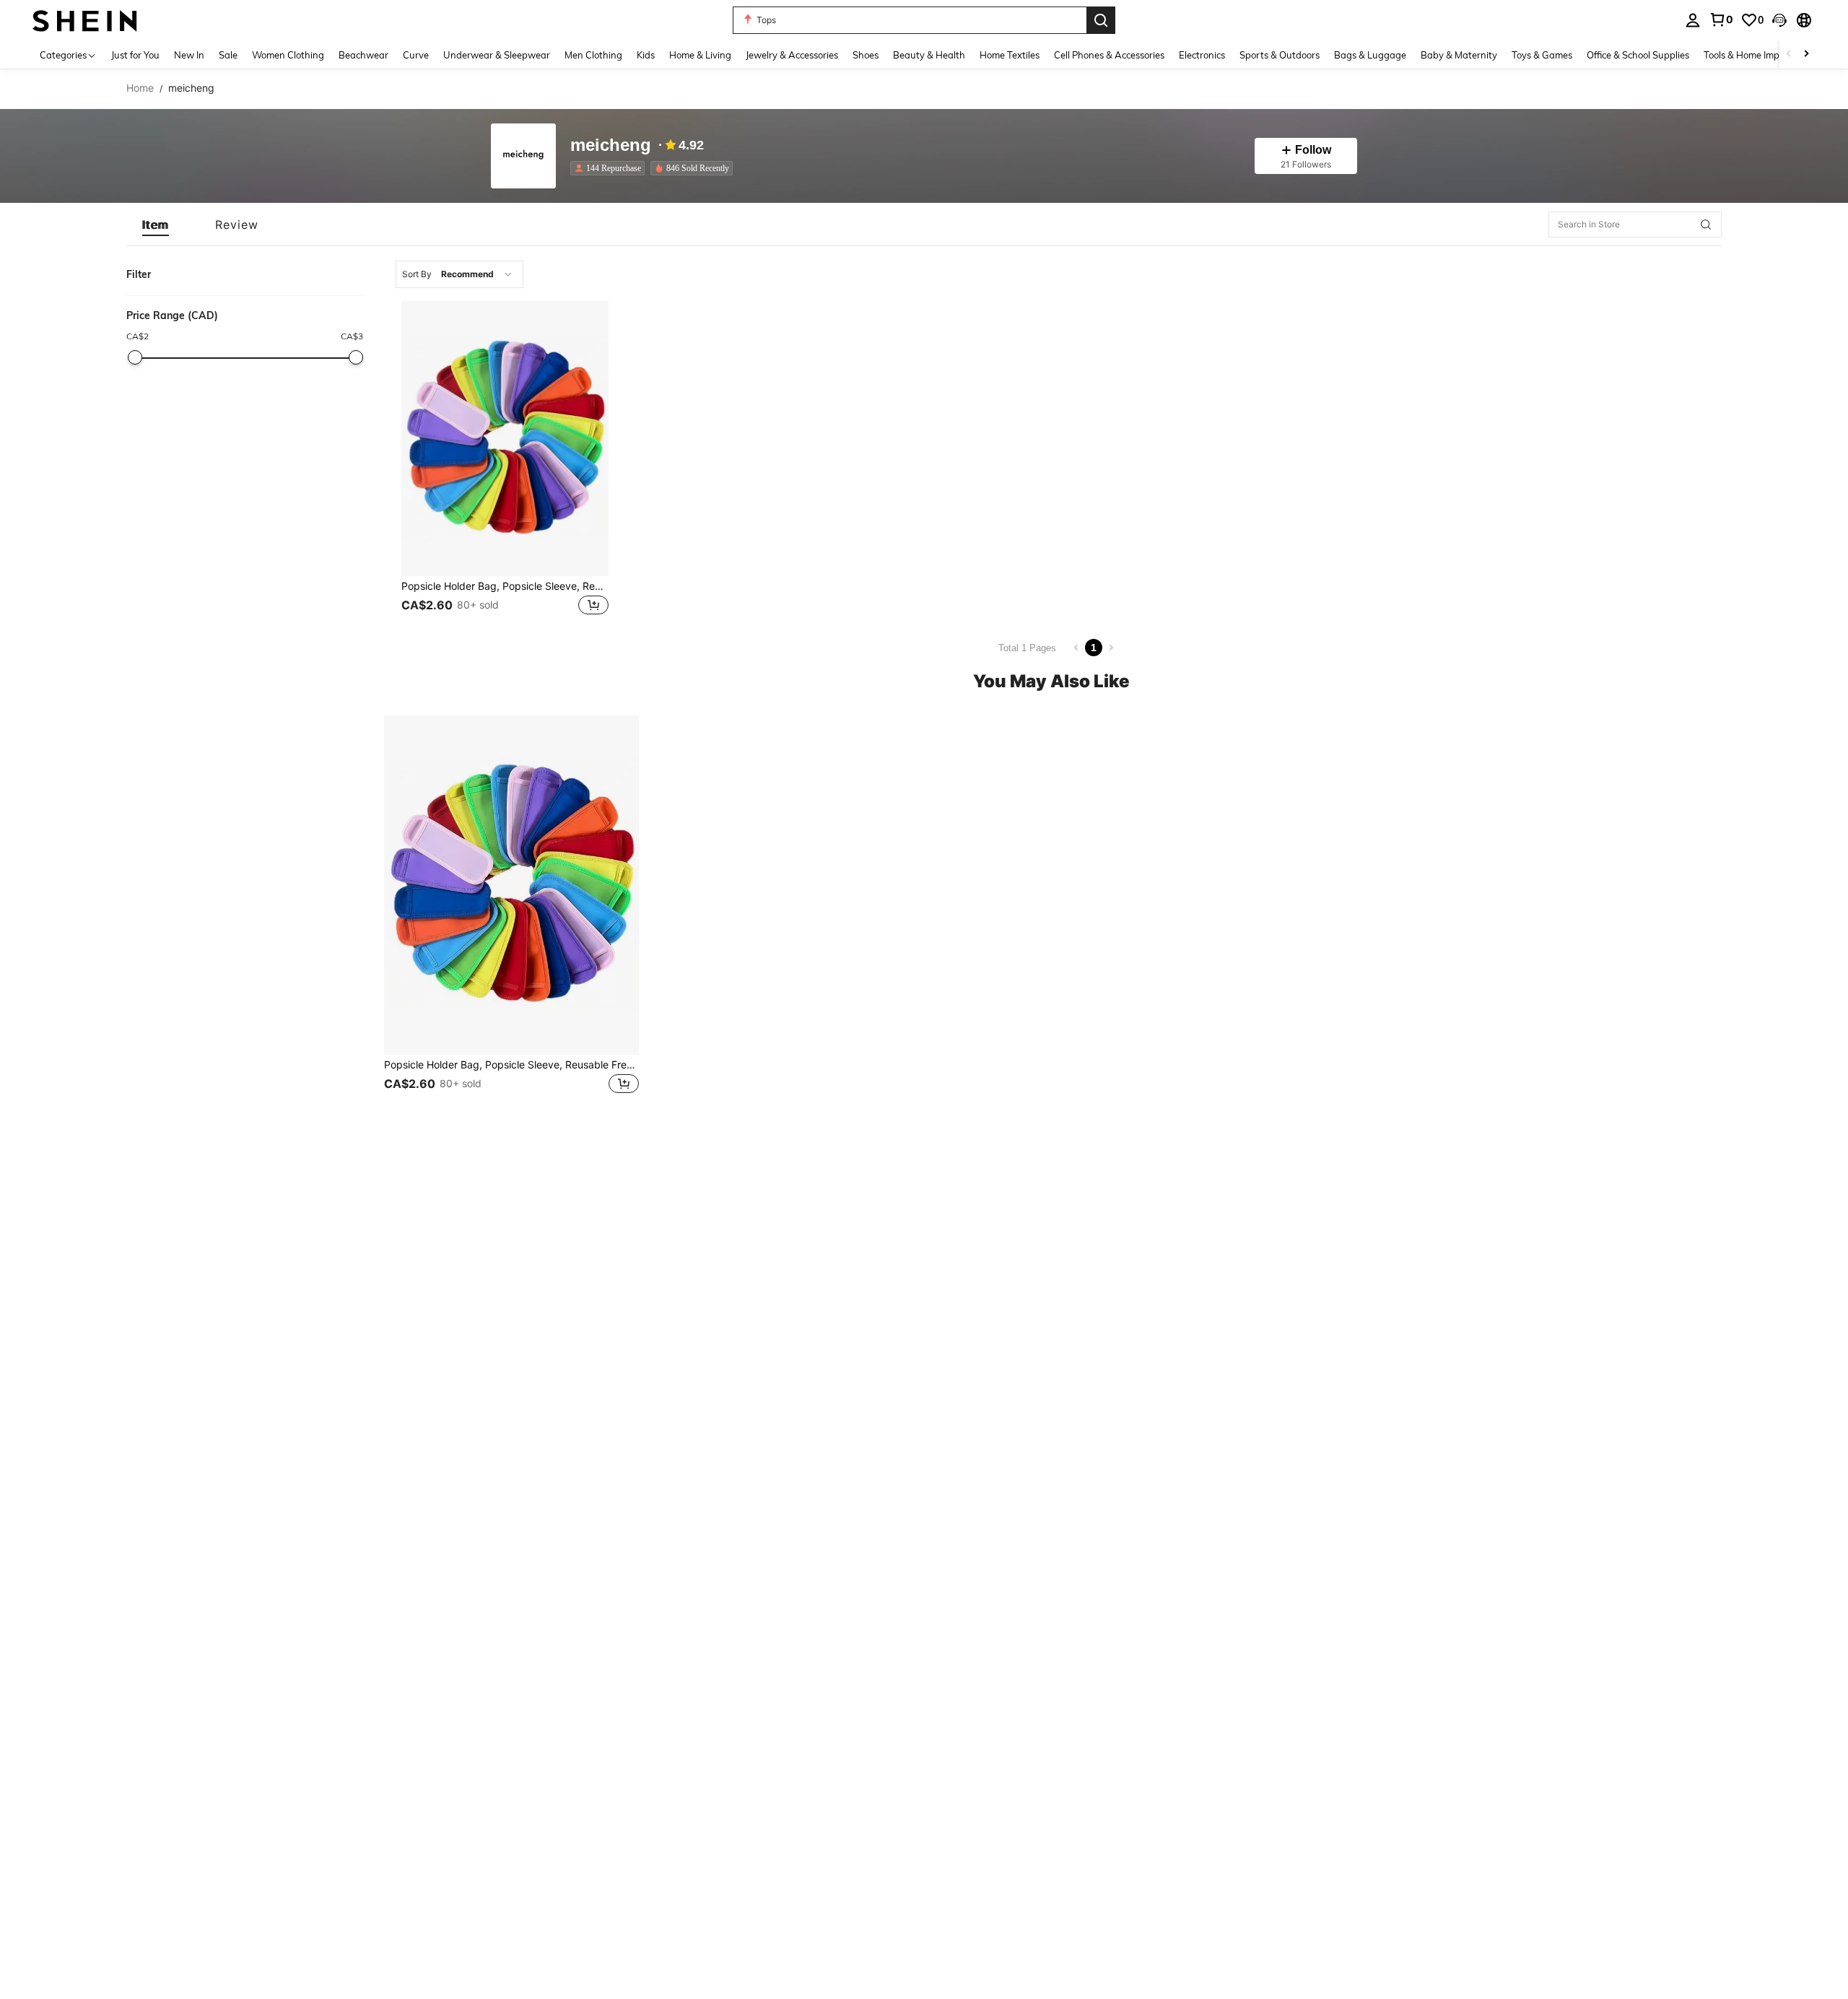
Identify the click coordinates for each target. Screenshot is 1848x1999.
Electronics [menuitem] (1202, 55)
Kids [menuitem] (646, 55)
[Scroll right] (1806, 55)
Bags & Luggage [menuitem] (1370, 55)
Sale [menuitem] (228, 55)
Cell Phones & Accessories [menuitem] (1109, 55)
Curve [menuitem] (416, 55)
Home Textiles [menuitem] (1010, 55)
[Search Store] (1706, 225)
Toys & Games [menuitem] (1542, 55)
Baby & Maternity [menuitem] (1459, 55)
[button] (1779, 20)
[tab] (156, 225)
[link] (1721, 19)
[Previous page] (1076, 648)
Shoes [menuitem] (866, 55)
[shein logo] (85, 20)
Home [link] (140, 88)
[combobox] (459, 274)
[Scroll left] (1789, 55)
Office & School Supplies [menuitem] (1638, 55)
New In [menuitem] (189, 55)
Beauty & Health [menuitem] (929, 55)
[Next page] (1111, 648)
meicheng (611, 145)
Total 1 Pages (1027, 648)
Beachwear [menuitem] (363, 55)
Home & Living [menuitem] (700, 55)
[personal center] (1693, 20)
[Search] (1101, 20)
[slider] (135, 357)
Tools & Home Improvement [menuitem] (1762, 55)
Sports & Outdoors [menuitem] (1280, 55)
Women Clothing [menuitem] (288, 55)
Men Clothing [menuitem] (593, 55)
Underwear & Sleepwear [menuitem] (497, 55)
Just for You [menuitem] (135, 55)
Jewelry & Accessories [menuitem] (792, 55)
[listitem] (610, 168)
